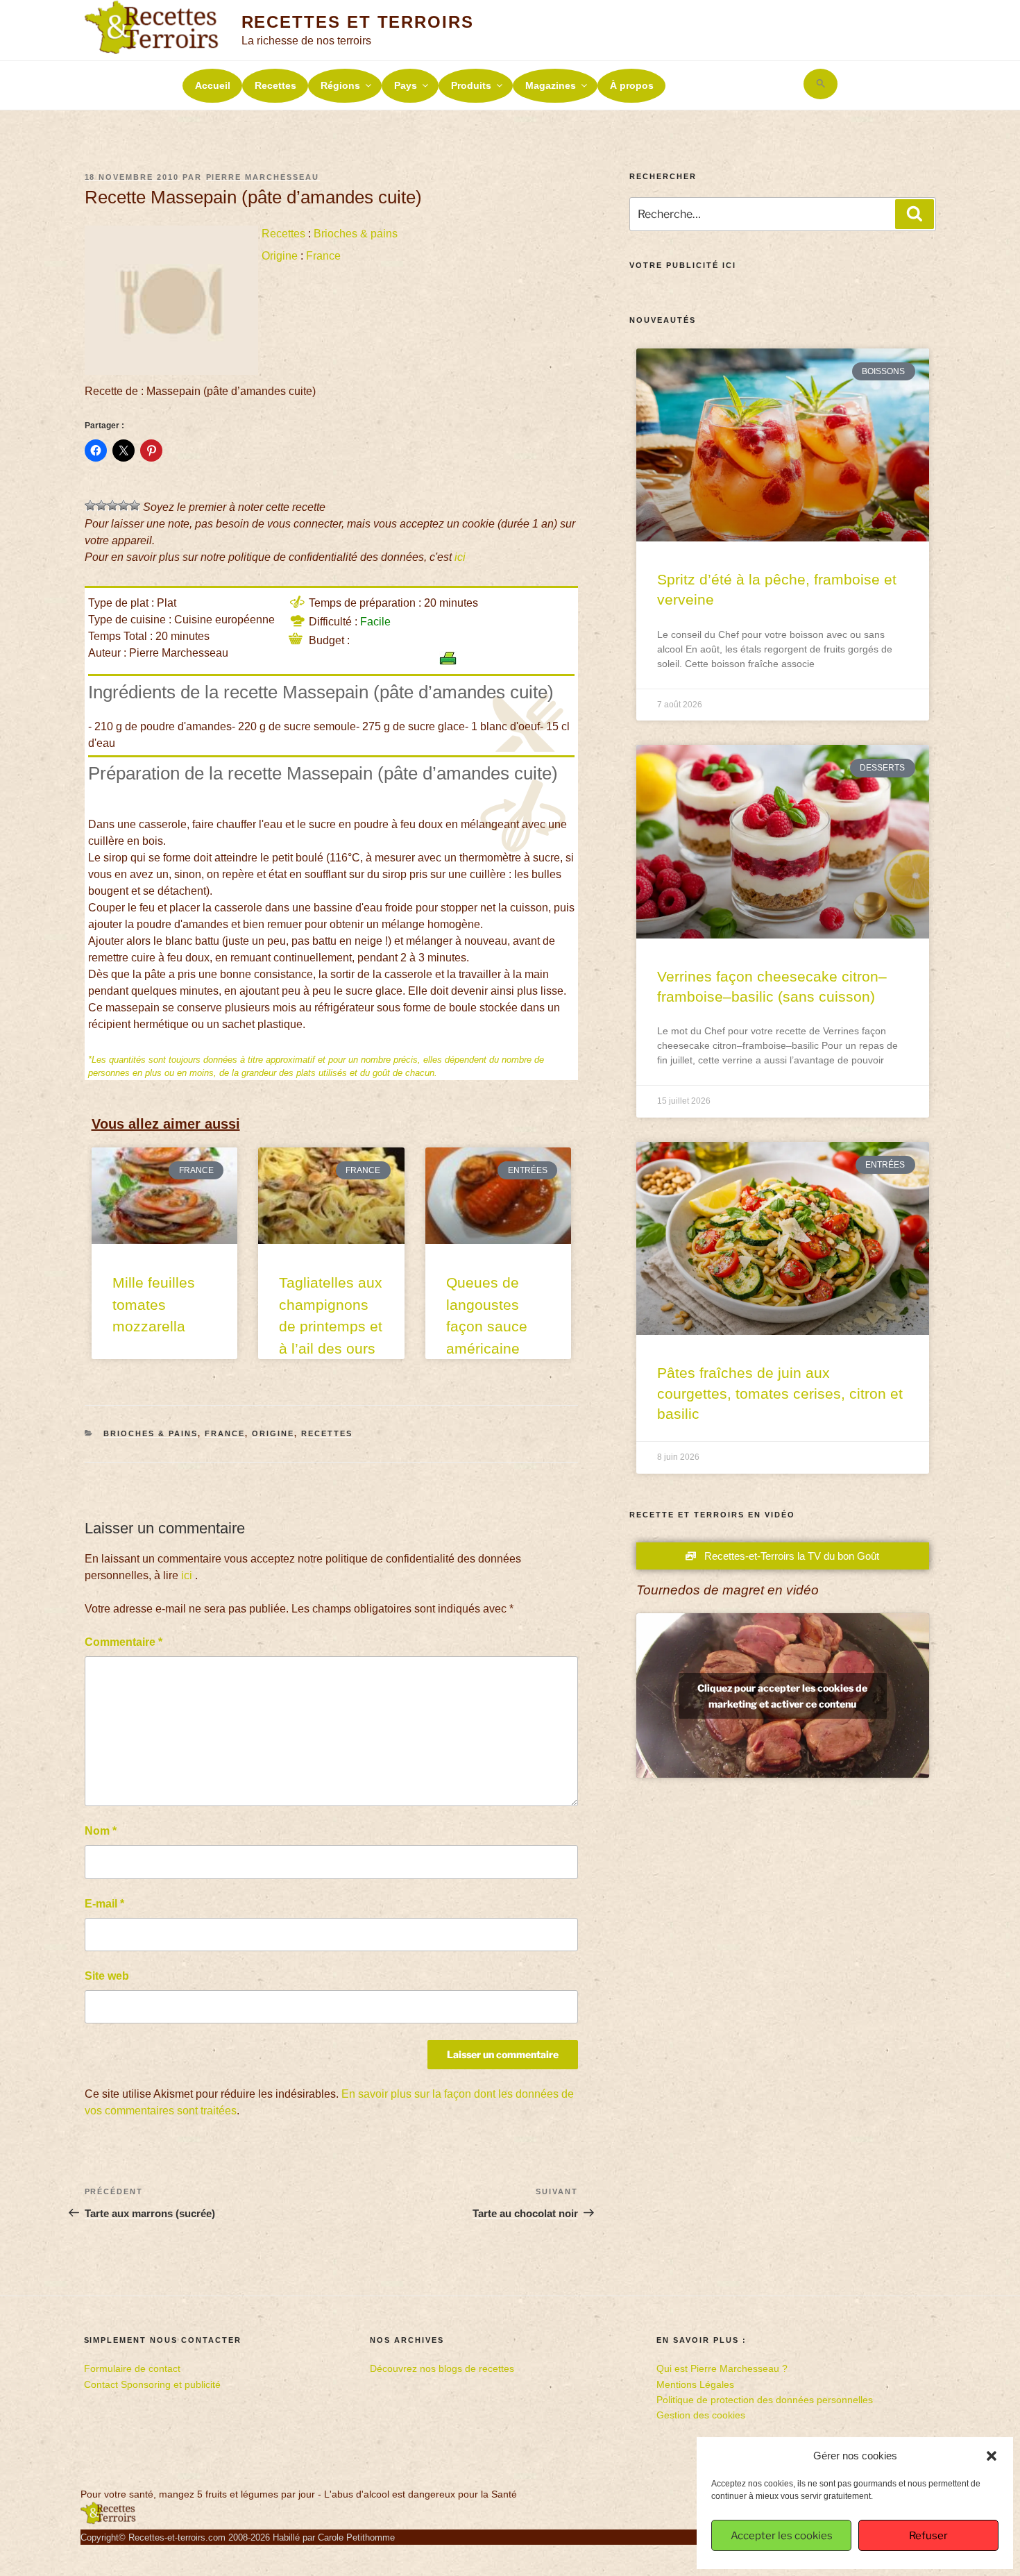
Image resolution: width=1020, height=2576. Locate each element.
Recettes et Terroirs (358, 22)
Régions (340, 85)
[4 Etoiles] (124, 505)
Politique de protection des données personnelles (765, 2400)
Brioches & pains (356, 234)
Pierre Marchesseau (263, 177)
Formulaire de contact (132, 2368)
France (323, 256)
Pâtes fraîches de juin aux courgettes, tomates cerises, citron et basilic (780, 1393)
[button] (992, 2456)
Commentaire (124, 1642)
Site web (107, 1976)
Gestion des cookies (701, 2415)
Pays (406, 85)
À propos (632, 85)
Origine (280, 256)
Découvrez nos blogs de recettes (442, 2368)
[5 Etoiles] (135, 505)
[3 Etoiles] (112, 505)
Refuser (928, 2536)
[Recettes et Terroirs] (108, 2521)
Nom (101, 1831)
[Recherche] (915, 214)
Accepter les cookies (782, 2536)
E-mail (104, 1904)
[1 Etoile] (90, 505)
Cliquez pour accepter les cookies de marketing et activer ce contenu (782, 1696)
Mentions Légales (695, 2384)
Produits (471, 85)
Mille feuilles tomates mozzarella (154, 1304)
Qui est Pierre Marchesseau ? (722, 2368)
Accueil (213, 85)
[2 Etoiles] (101, 505)
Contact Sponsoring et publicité (152, 2384)
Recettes (275, 85)
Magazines (551, 85)
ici (460, 557)
